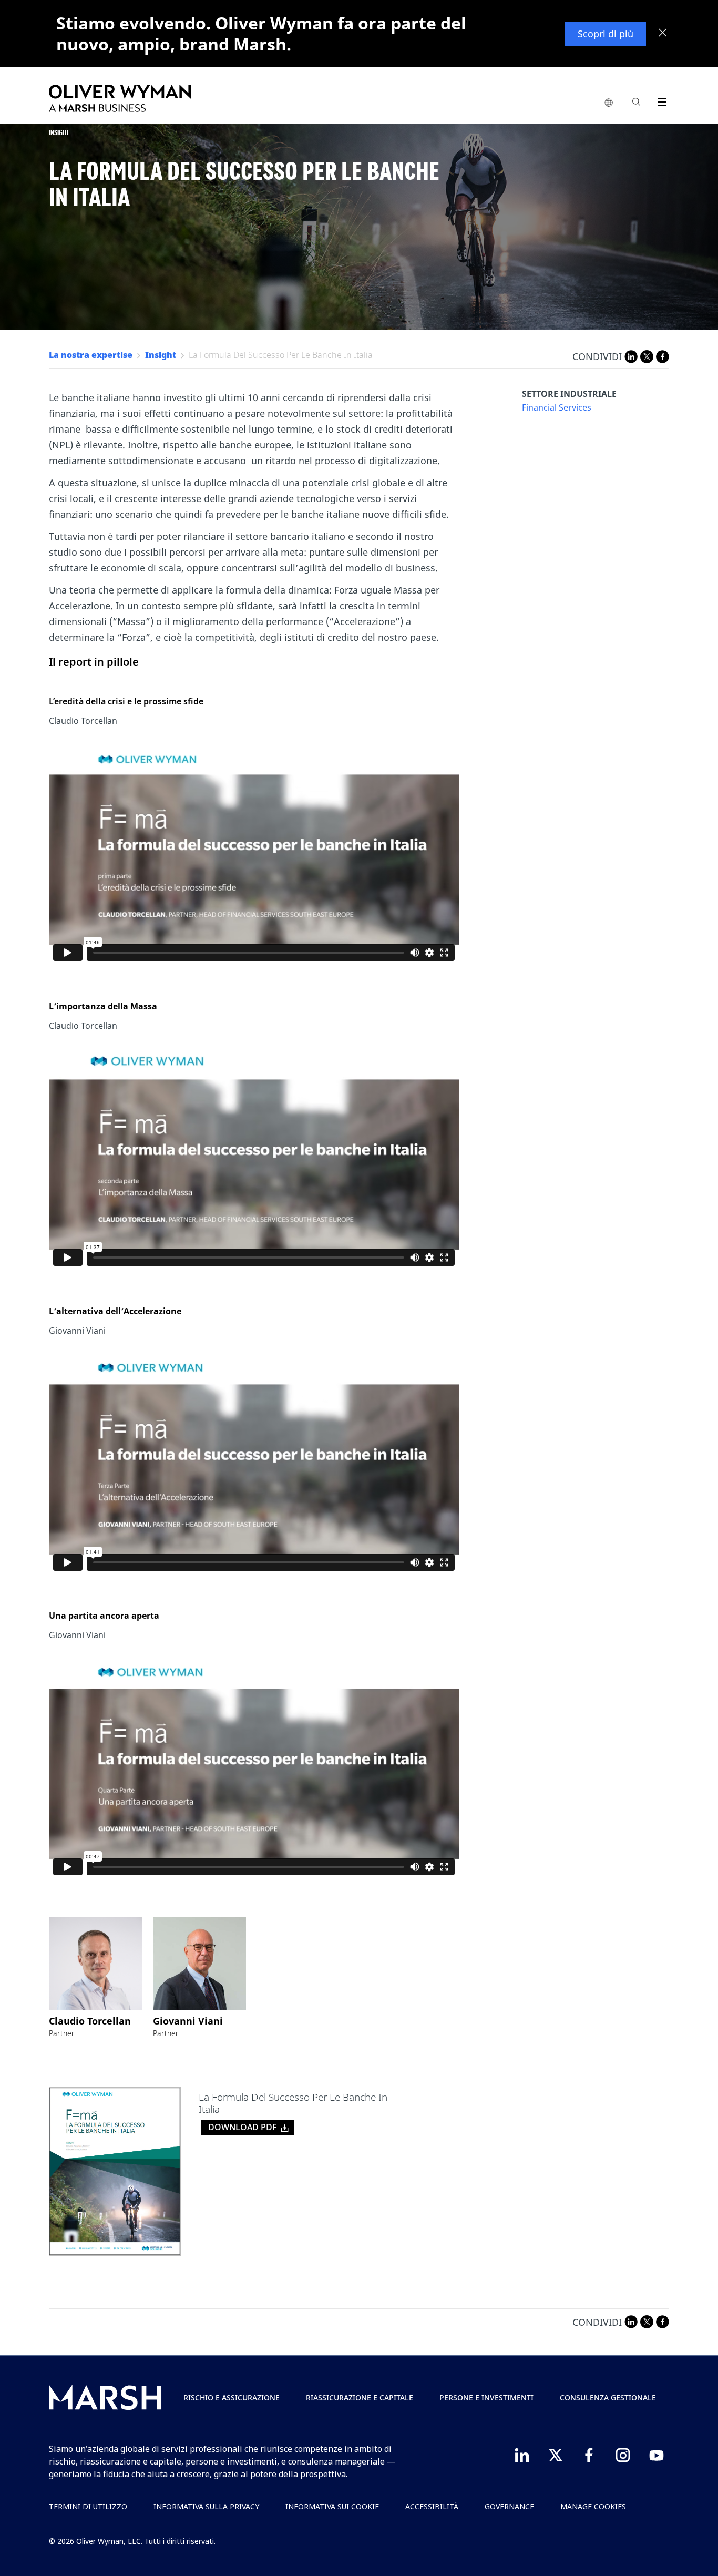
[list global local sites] (609, 103)
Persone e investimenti (486, 2398)
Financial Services (557, 408)
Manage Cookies (593, 2506)
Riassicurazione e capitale (360, 2398)
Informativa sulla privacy (206, 2506)
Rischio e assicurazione (232, 2398)
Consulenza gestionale (608, 2398)
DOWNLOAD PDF (242, 2127)
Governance (509, 2506)
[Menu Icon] (660, 100)
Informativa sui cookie (332, 2506)
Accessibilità (432, 2506)
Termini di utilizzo (88, 2506)
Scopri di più (606, 34)
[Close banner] (663, 34)
